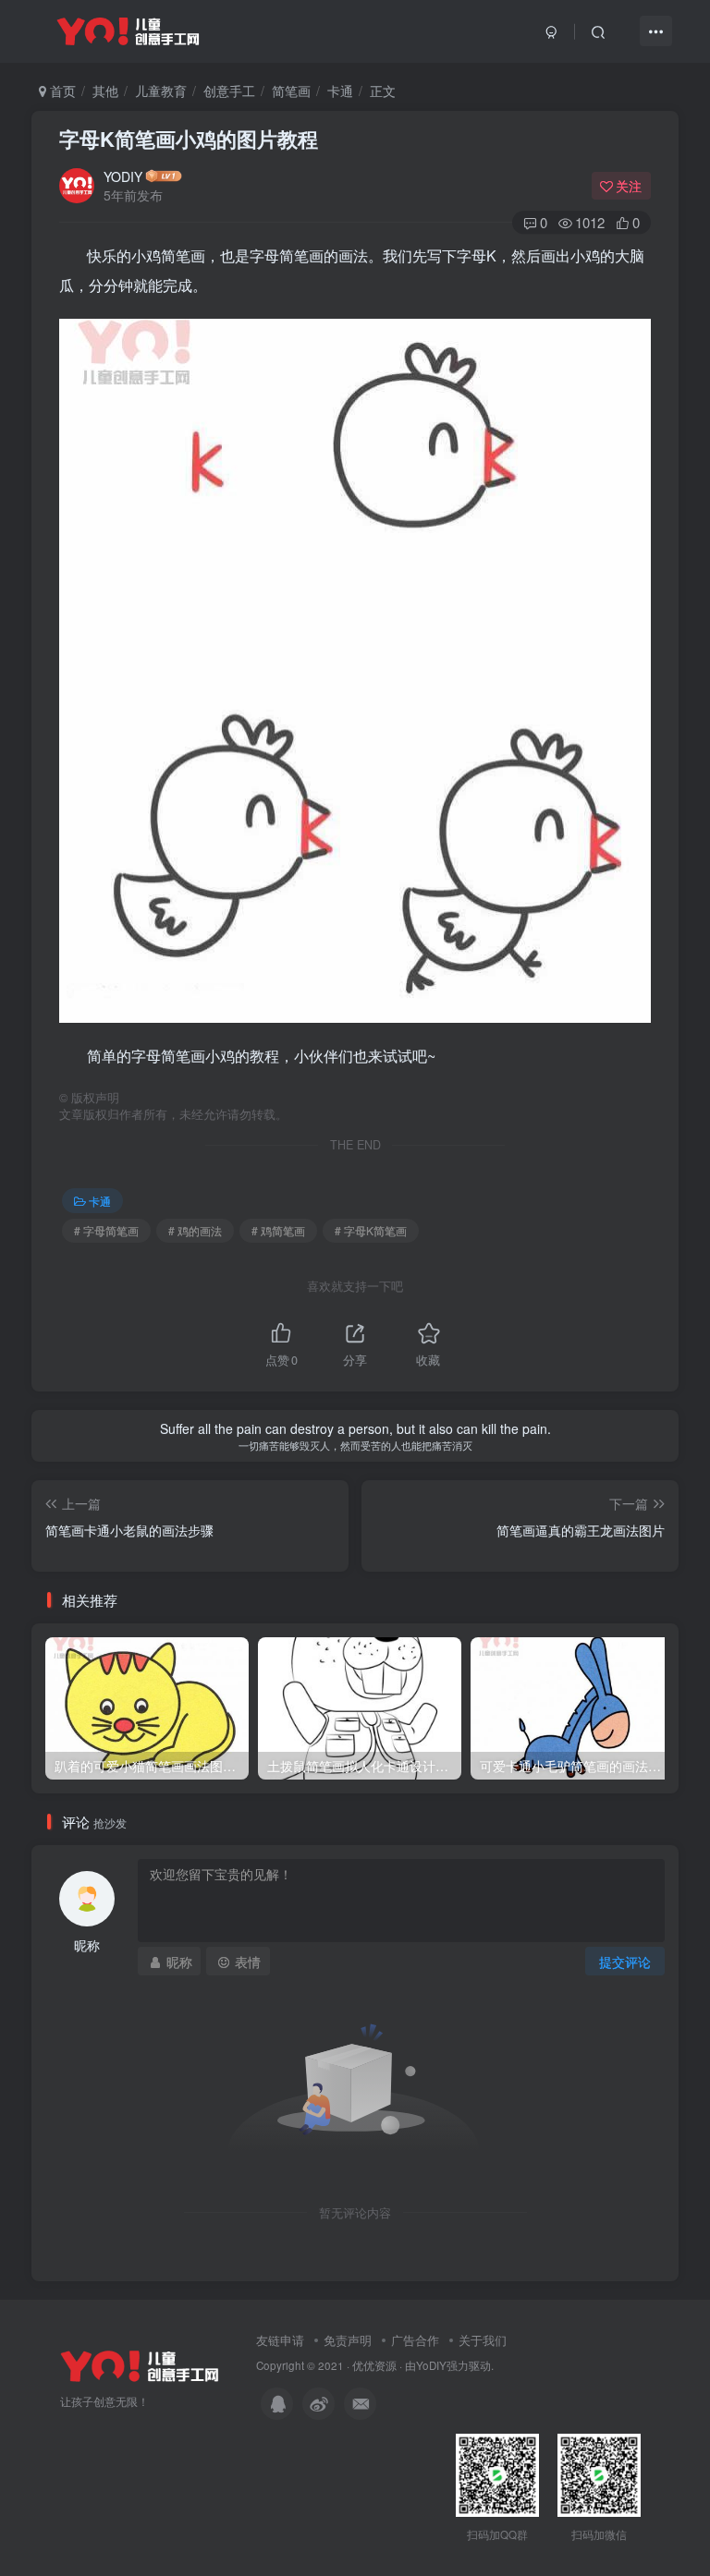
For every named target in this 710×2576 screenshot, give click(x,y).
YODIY (123, 176)
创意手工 (229, 91)
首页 (61, 91)
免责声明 (348, 2340)
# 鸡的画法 (195, 1230)
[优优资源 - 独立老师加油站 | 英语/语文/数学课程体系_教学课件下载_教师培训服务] (140, 2364)
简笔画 (291, 91)
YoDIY (431, 2365)
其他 (105, 91)
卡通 (340, 91)
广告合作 (415, 2340)
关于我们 (483, 2340)
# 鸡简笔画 (278, 1230)
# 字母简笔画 (106, 1230)
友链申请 (280, 2340)
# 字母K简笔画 (371, 1230)
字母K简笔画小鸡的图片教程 (189, 139)
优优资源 (374, 2365)
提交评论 (625, 1962)
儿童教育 (161, 91)
